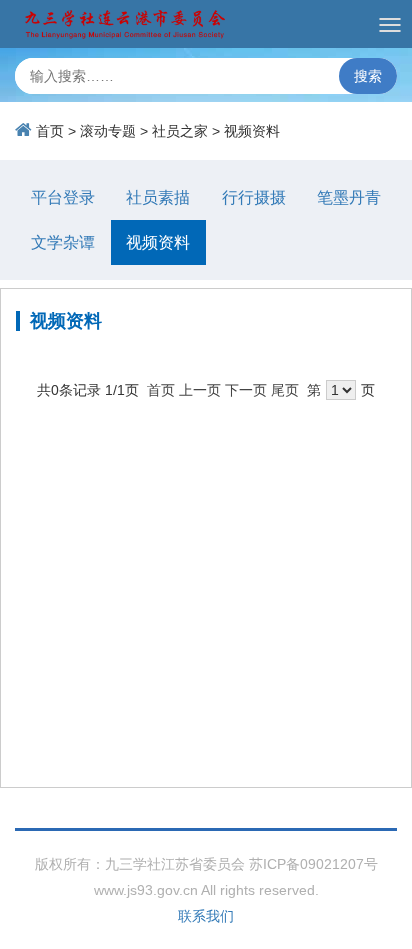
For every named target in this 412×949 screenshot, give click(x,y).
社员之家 (180, 131)
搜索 (368, 76)
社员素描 (158, 197)
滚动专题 (108, 131)
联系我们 (206, 916)
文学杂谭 (63, 242)
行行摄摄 (254, 197)
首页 (50, 131)
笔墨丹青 (349, 197)
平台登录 (63, 197)
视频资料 (252, 131)
